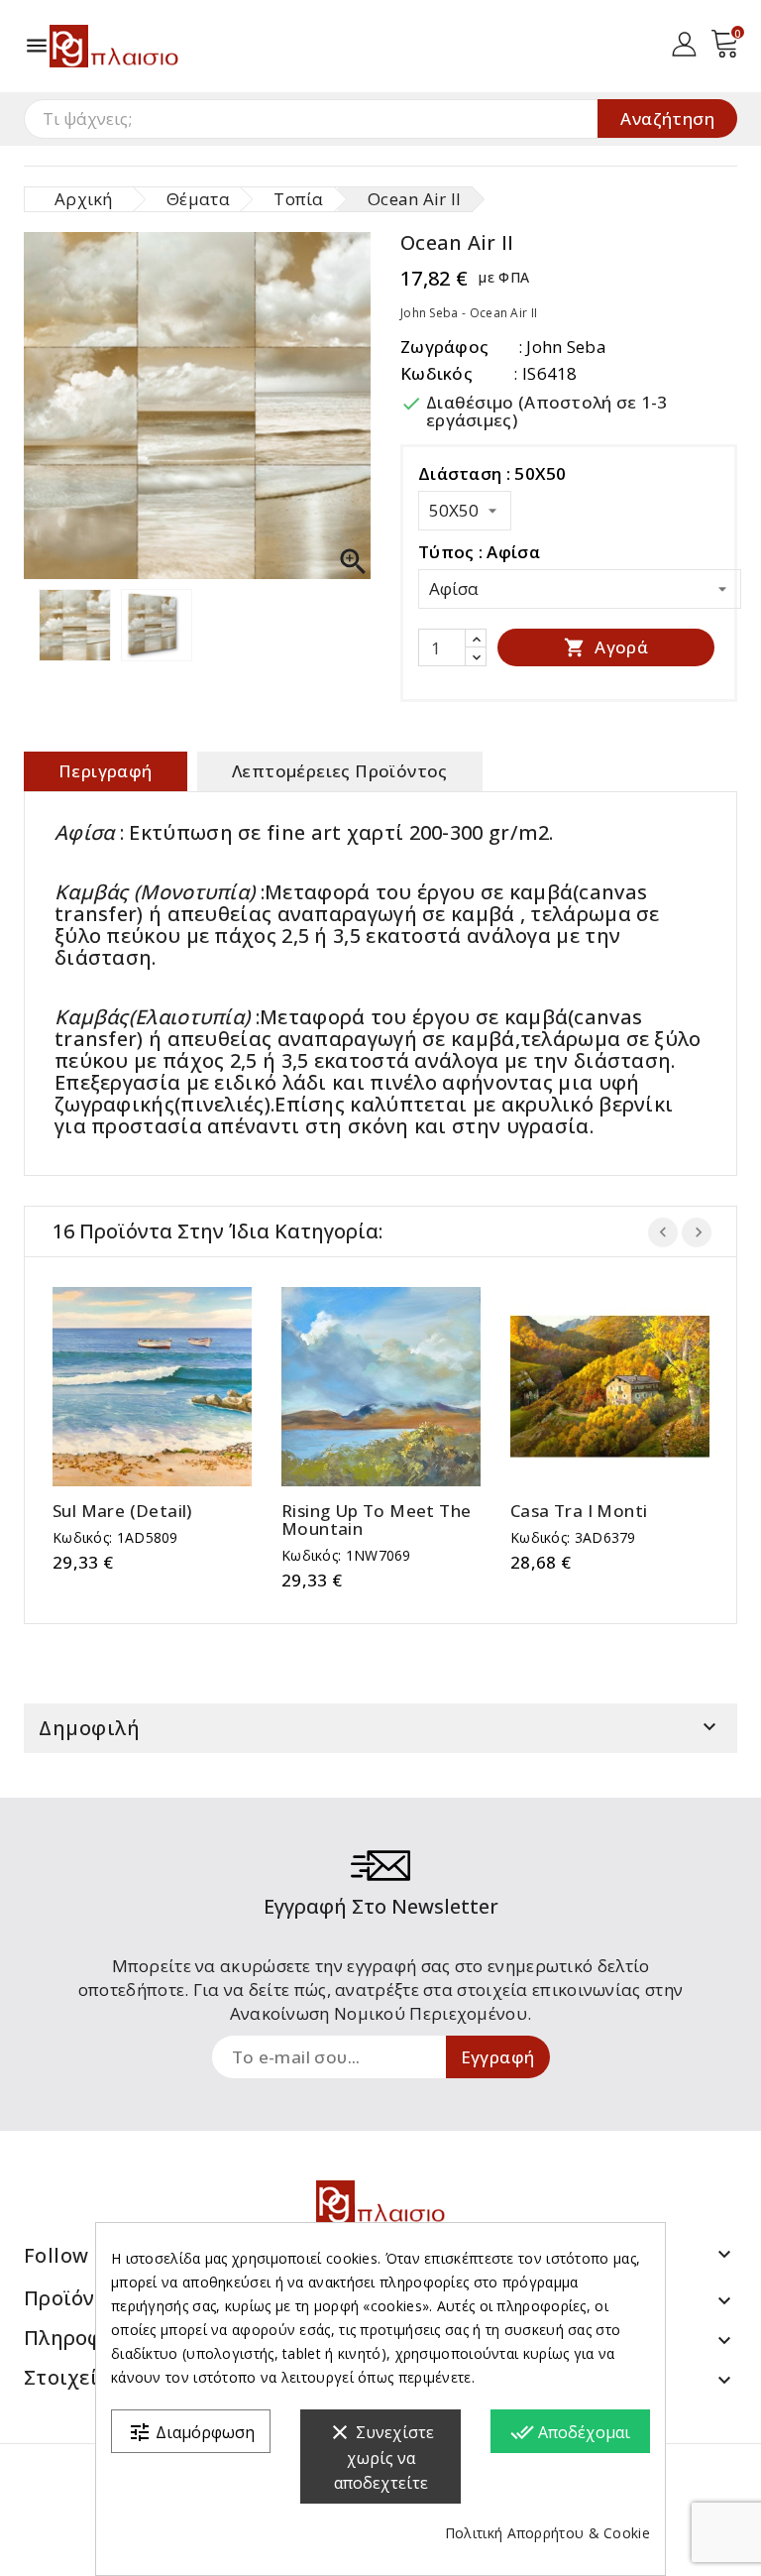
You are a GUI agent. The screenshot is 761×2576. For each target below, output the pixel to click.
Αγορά (606, 647)
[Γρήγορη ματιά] (172, 1387)
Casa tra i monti (579, 1511)
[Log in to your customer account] (684, 42)
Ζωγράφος (444, 347)
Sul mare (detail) (122, 1511)
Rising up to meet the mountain (376, 1520)
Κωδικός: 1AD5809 (115, 1537)
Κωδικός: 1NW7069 (346, 1555)
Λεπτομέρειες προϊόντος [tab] (340, 771)
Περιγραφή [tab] (106, 771)
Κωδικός (436, 373)
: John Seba (562, 347)
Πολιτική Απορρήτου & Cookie (547, 2533)
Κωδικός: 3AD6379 (573, 1537)
